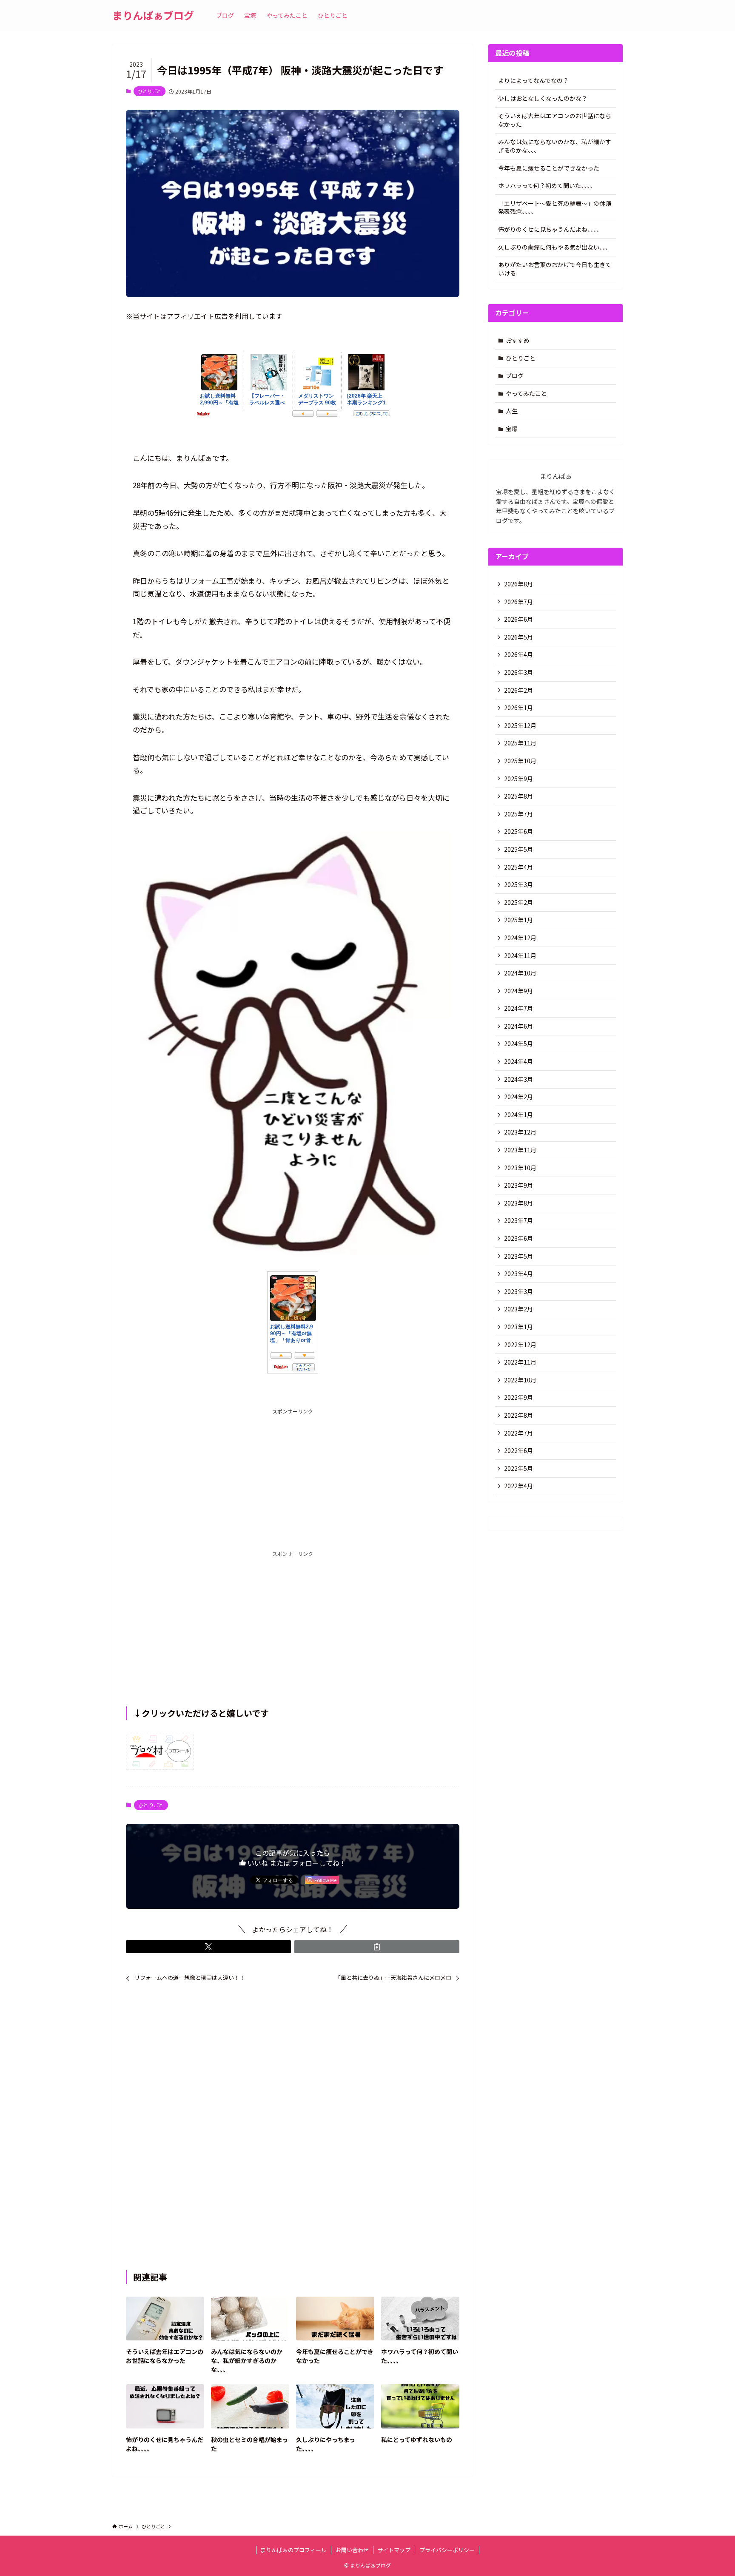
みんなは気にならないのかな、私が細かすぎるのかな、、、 (555, 146)
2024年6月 (518, 1026)
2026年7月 (518, 602)
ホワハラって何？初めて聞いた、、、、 (547, 185)
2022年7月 (518, 1433)
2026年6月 (518, 619)
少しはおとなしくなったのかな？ (543, 98)
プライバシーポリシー (447, 2550)
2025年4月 (518, 867)
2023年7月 (518, 1220)
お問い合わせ (352, 2550)
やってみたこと (526, 393)
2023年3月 (518, 1291)
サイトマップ (394, 2550)
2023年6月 (518, 1238)
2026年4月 (518, 654)
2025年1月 (518, 920)
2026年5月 (518, 637)
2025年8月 (518, 796)
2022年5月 (518, 1468)
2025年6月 (518, 831)
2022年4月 (518, 1486)
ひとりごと (150, 91)
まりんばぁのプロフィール (293, 2550)
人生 (512, 411)
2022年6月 (518, 1450)
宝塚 (512, 429)
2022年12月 (520, 1345)
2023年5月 (518, 1256)
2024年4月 (518, 1061)
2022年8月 (518, 1415)
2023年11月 (520, 1150)
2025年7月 (518, 814)
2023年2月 (518, 1309)
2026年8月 (518, 584)
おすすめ (518, 340)
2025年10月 (520, 761)
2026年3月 (518, 672)
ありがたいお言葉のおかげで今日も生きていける (555, 269)
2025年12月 (520, 725)
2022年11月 (520, 1362)
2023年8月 (518, 1203)
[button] (208, 1947)
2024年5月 (518, 1043)
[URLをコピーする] (377, 1947)
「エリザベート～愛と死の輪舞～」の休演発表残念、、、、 (555, 208)
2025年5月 (518, 849)
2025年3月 (518, 884)
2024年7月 (518, 1008)
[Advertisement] (293, 1475)
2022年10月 (520, 1380)
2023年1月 (518, 1327)
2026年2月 (518, 690)
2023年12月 (520, 1132)
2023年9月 (518, 1185)
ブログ (515, 375)
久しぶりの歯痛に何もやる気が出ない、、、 (555, 247)
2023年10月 (520, 1168)
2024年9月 (518, 991)
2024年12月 (520, 938)
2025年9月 (518, 779)
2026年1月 (518, 708)
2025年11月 (520, 743)
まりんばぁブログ (153, 15)
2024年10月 (520, 973)
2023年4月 (518, 1274)
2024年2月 (518, 1097)
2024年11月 (520, 955)
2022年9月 (518, 1397)
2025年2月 (518, 902)
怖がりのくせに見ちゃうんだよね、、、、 (550, 229)
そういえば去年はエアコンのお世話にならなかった (555, 120)
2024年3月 (518, 1079)
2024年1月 (518, 1115)
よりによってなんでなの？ (533, 80)
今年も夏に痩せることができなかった (549, 168)
